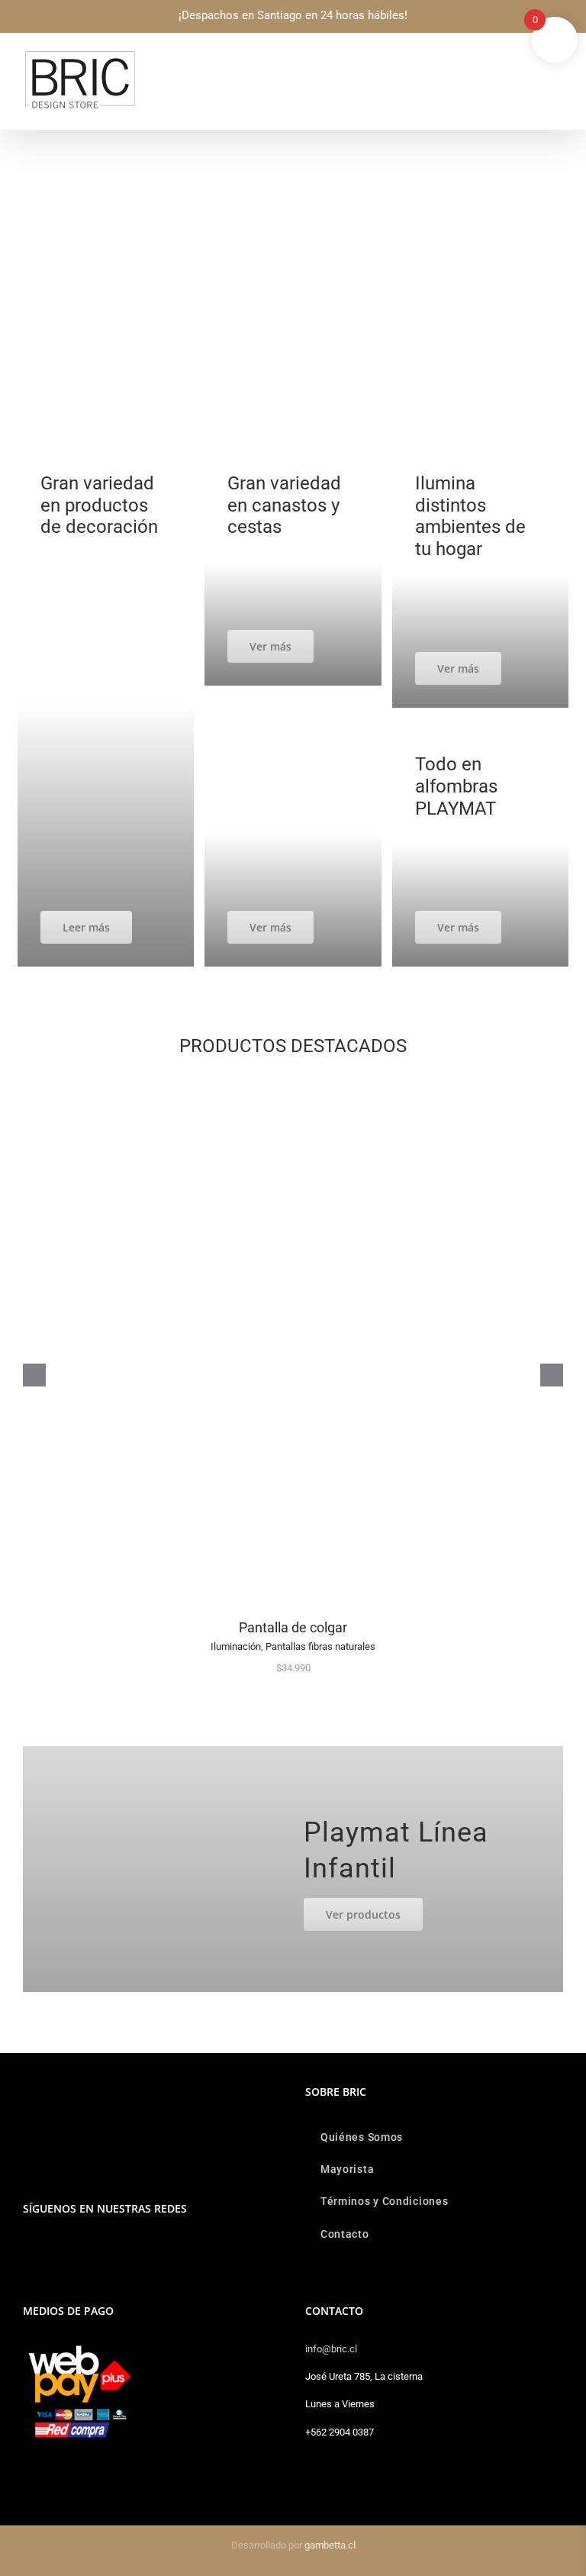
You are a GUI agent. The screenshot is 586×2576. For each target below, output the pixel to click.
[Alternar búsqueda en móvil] (530, 58)
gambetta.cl (330, 2545)
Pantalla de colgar (293, 1627)
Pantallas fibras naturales (320, 1646)
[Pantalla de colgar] (293, 1082)
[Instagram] (27, 2248)
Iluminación (236, 1646)
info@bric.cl (331, 2349)
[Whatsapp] (48, 2248)
